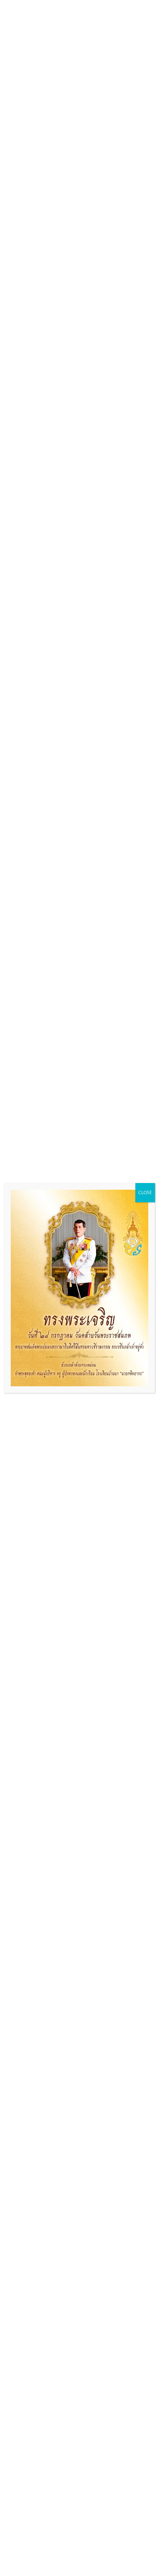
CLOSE (145, 1192)
